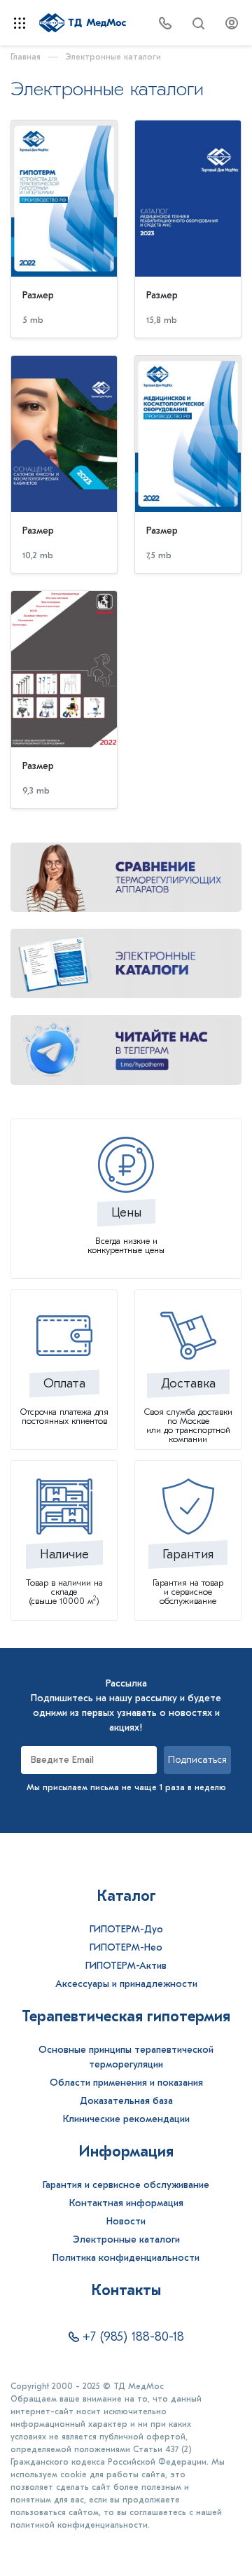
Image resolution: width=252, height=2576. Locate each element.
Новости (126, 2221)
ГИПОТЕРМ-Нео (126, 1947)
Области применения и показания (126, 2083)
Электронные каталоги (126, 2239)
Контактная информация (126, 2203)
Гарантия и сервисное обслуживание (126, 2185)
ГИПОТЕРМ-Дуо (126, 1929)
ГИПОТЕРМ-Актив (126, 1966)
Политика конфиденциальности (126, 2258)
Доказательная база (126, 2101)
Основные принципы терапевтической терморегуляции (126, 2057)
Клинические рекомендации (126, 2119)
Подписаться (197, 1760)
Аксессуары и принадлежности (126, 1984)
